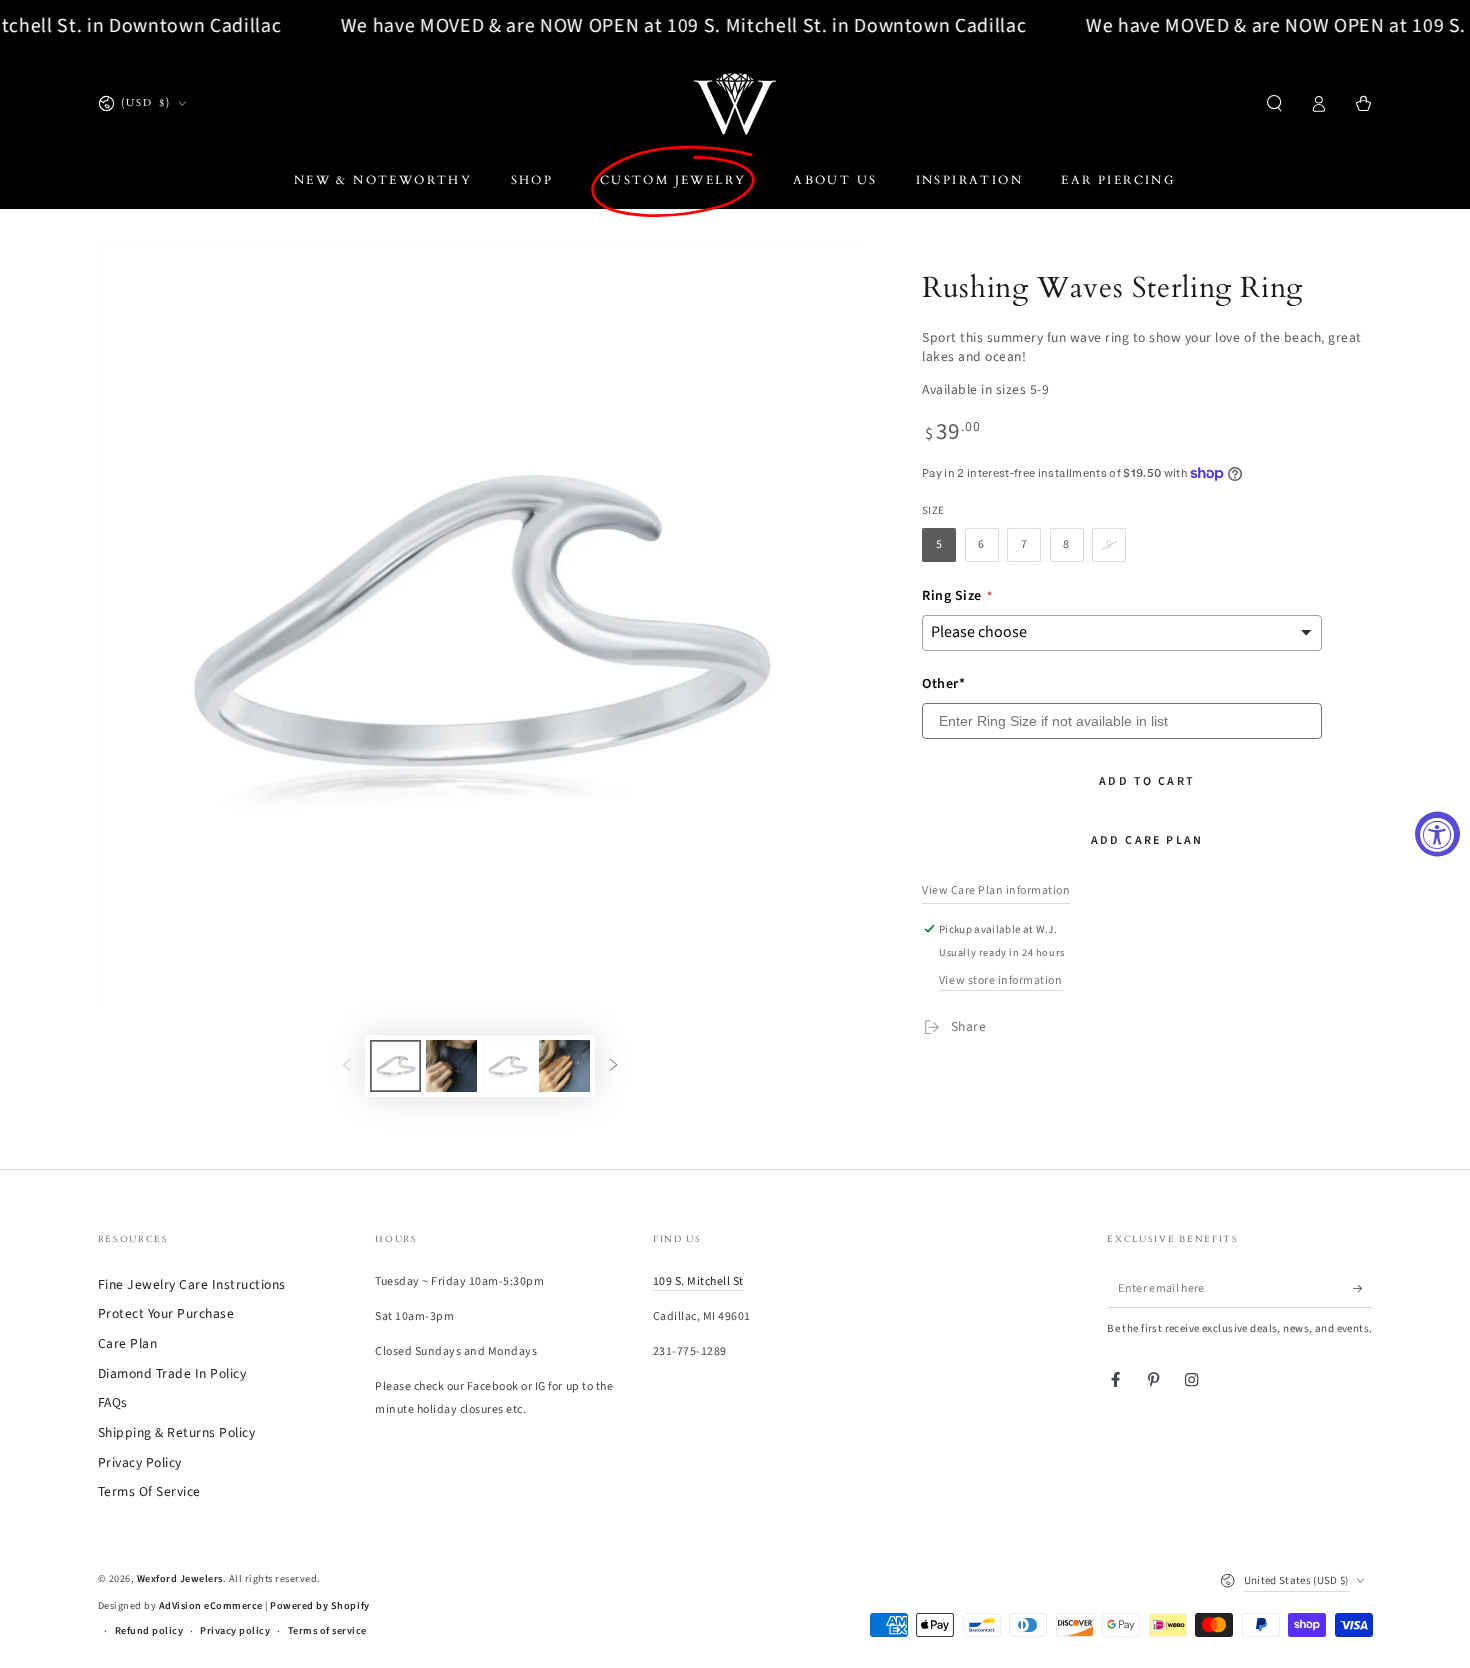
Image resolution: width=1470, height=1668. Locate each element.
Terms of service (327, 1631)
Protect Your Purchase (166, 1313)
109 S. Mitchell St (698, 1281)
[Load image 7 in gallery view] (508, 1066)
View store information (1000, 980)
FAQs (113, 1402)
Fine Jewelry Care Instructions (192, 1284)
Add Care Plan (1147, 840)
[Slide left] (346, 1065)
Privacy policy (235, 1631)
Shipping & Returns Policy (177, 1432)
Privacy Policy (140, 1462)
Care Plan (128, 1343)
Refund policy (149, 1631)
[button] (1275, 103)
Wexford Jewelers (180, 1579)
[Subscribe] (1363, 1288)
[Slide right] (613, 1065)
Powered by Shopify (319, 1606)
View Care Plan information (996, 890)
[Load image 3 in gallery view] (451, 1066)
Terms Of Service (149, 1491)
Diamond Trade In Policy (172, 1373)
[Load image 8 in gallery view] (564, 1066)
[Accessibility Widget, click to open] (1437, 834)
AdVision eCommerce (211, 1606)
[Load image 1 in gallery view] (395, 1066)
